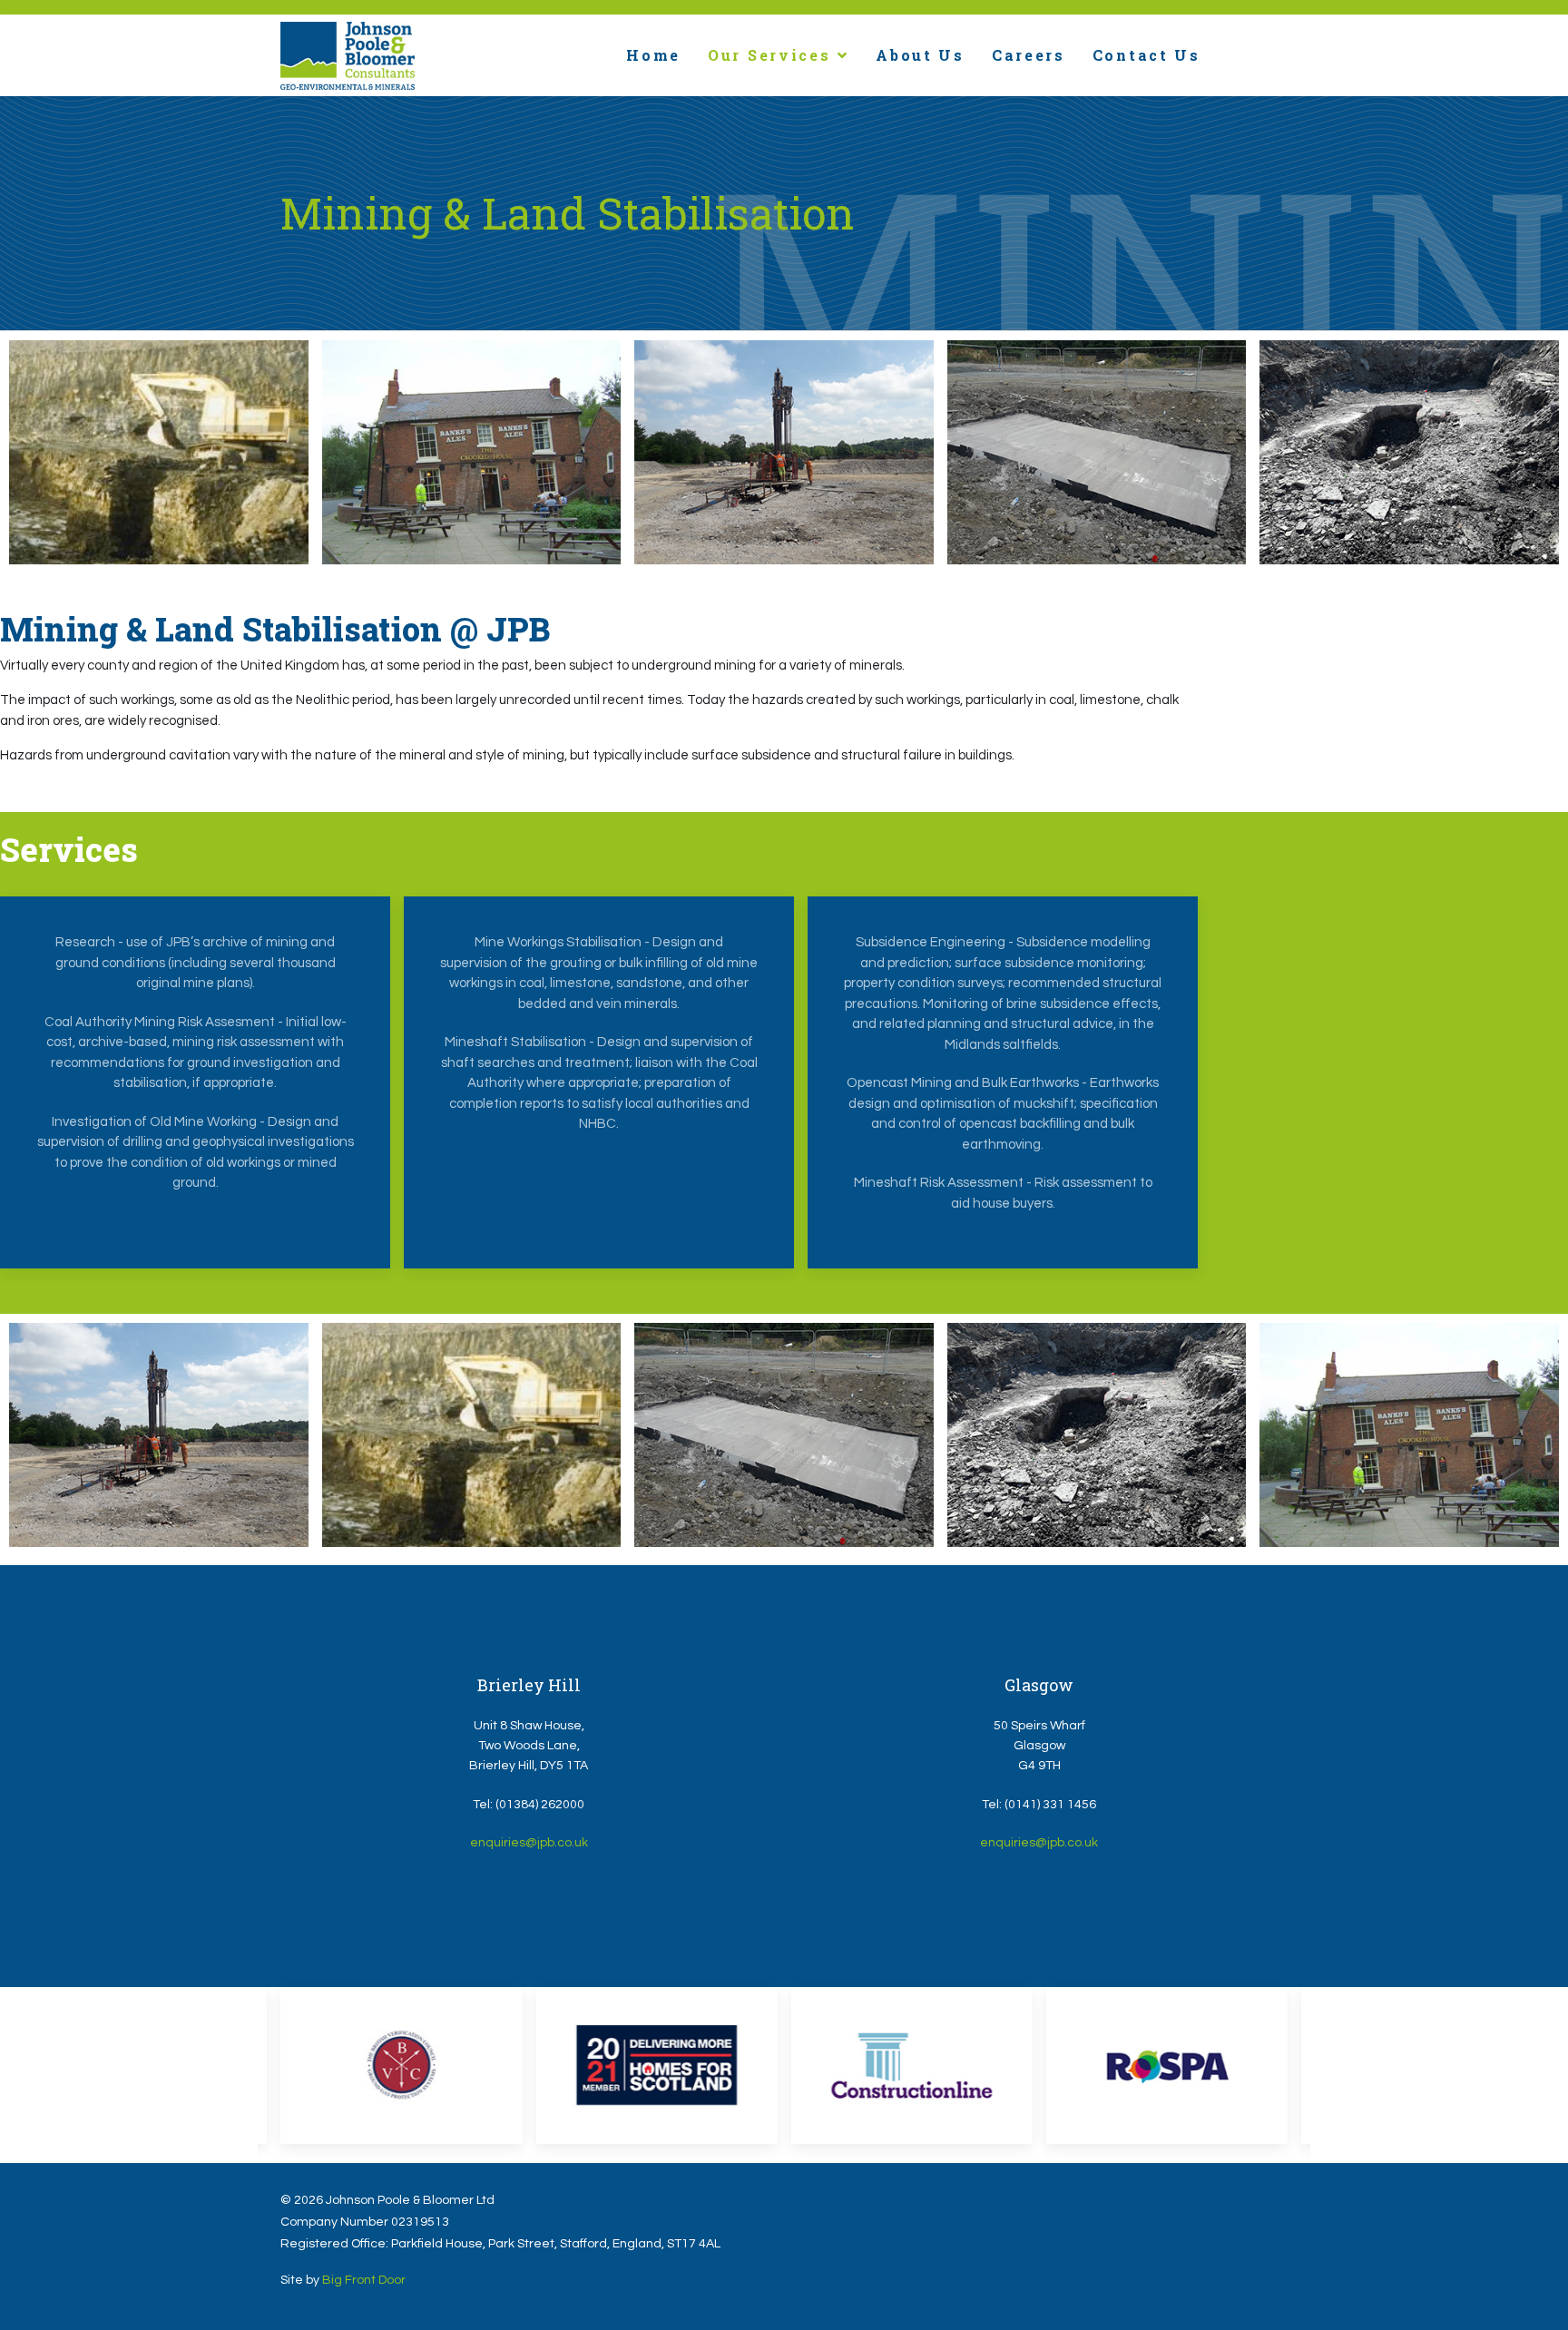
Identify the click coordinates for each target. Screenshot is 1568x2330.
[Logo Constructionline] (912, 2066)
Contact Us (1147, 55)
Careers (1029, 55)
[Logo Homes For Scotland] (656, 2066)
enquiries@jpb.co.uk (529, 1843)
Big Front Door (364, 2280)
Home (653, 55)
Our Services (769, 55)
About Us (920, 55)
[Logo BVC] (401, 2066)
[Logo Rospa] (1167, 2066)
